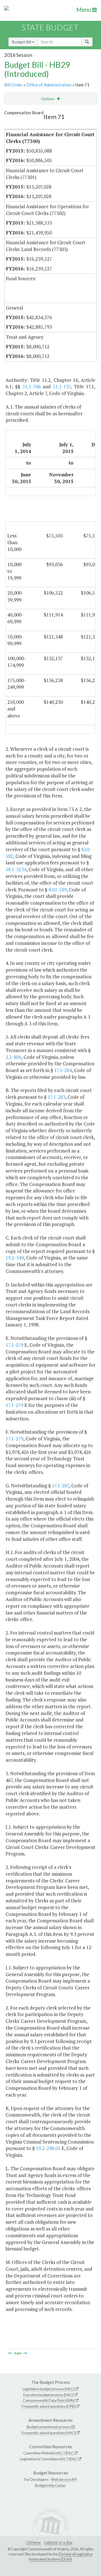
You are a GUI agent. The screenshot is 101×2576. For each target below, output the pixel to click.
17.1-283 (57, 1097)
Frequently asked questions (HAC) (48, 2433)
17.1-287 (60, 1486)
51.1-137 (62, 386)
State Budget (50, 27)
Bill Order (13, 85)
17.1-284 (63, 1070)
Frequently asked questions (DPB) (48, 2406)
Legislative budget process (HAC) (48, 2389)
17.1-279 (14, 1345)
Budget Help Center (50, 2485)
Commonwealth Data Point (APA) (49, 2400)
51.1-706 (32, 386)
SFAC (69, 2453)
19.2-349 (15, 1258)
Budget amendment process (49, 2427)
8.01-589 (58, 890)
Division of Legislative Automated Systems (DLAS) (61, 2557)
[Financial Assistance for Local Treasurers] (25, 2353)
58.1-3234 (16, 869)
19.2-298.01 (48, 2148)
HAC (59, 2453)
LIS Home (33, 2543)
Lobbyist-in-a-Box (58, 2543)
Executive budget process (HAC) (48, 2395)
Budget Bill (22, 42)
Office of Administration (49, 85)
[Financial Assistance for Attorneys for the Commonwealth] (10, 2353)
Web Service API (64, 2479)
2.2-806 (13, 1057)
